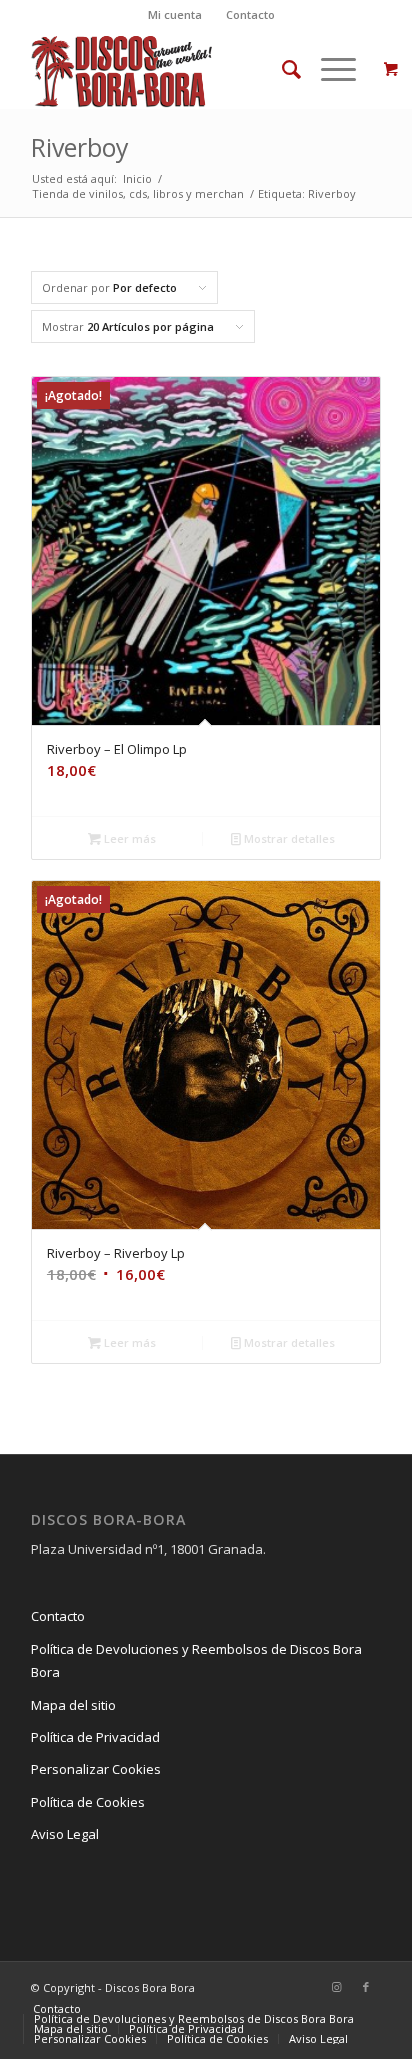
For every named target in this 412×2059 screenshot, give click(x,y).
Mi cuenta (175, 14)
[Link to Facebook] (366, 1987)
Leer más (128, 838)
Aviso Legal (65, 1834)
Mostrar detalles (288, 838)
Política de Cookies (88, 1802)
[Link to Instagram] (336, 1987)
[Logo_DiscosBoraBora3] (171, 69)
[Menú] (328, 69)
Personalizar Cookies (96, 1769)
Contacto (250, 14)
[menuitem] (175, 15)
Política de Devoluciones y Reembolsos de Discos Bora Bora (196, 1660)
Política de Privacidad (95, 1737)
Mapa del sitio (73, 1705)
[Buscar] (281, 69)
